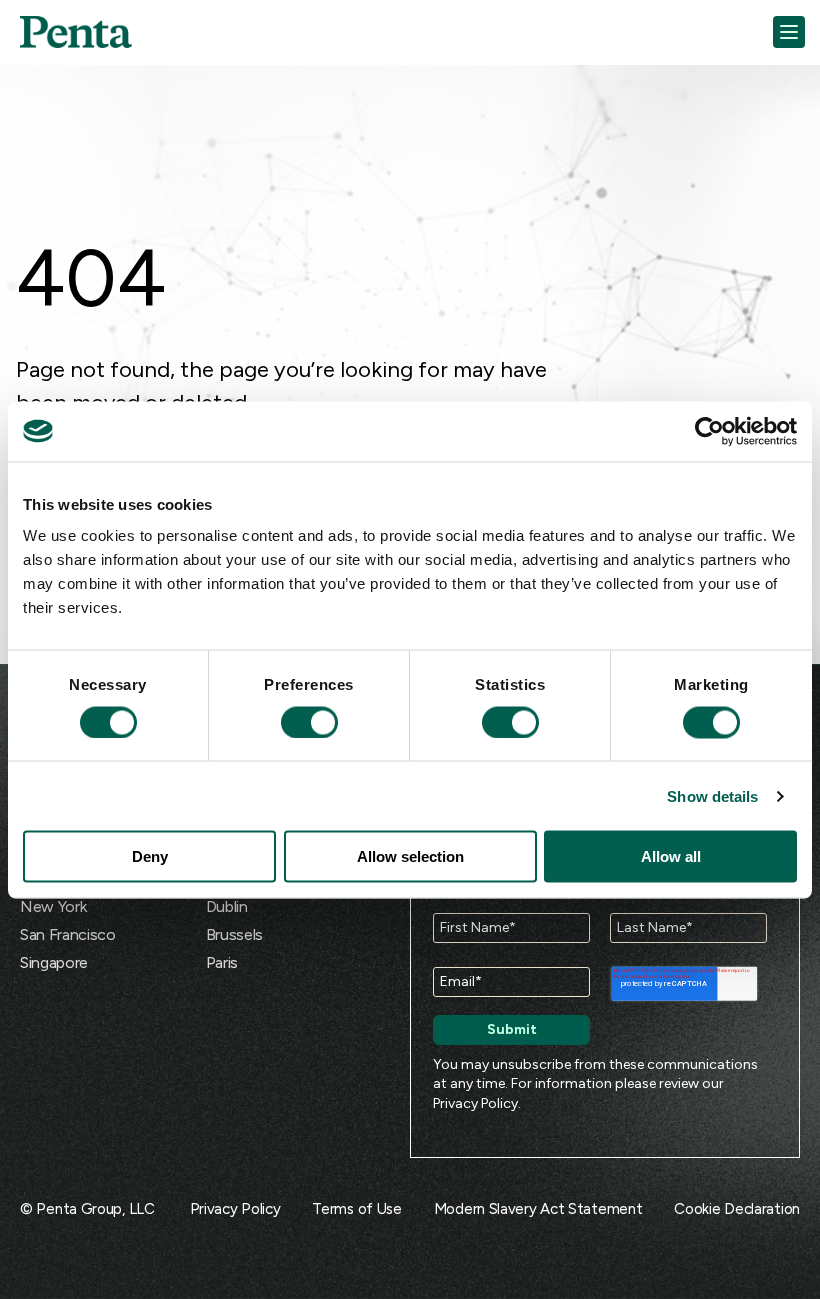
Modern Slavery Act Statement (538, 1209)
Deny (150, 856)
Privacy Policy (475, 1103)
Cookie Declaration (737, 1209)
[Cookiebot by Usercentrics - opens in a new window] (709, 431)
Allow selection (410, 856)
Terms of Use (356, 1209)
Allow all (671, 856)
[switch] (291, 722)
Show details (712, 795)
